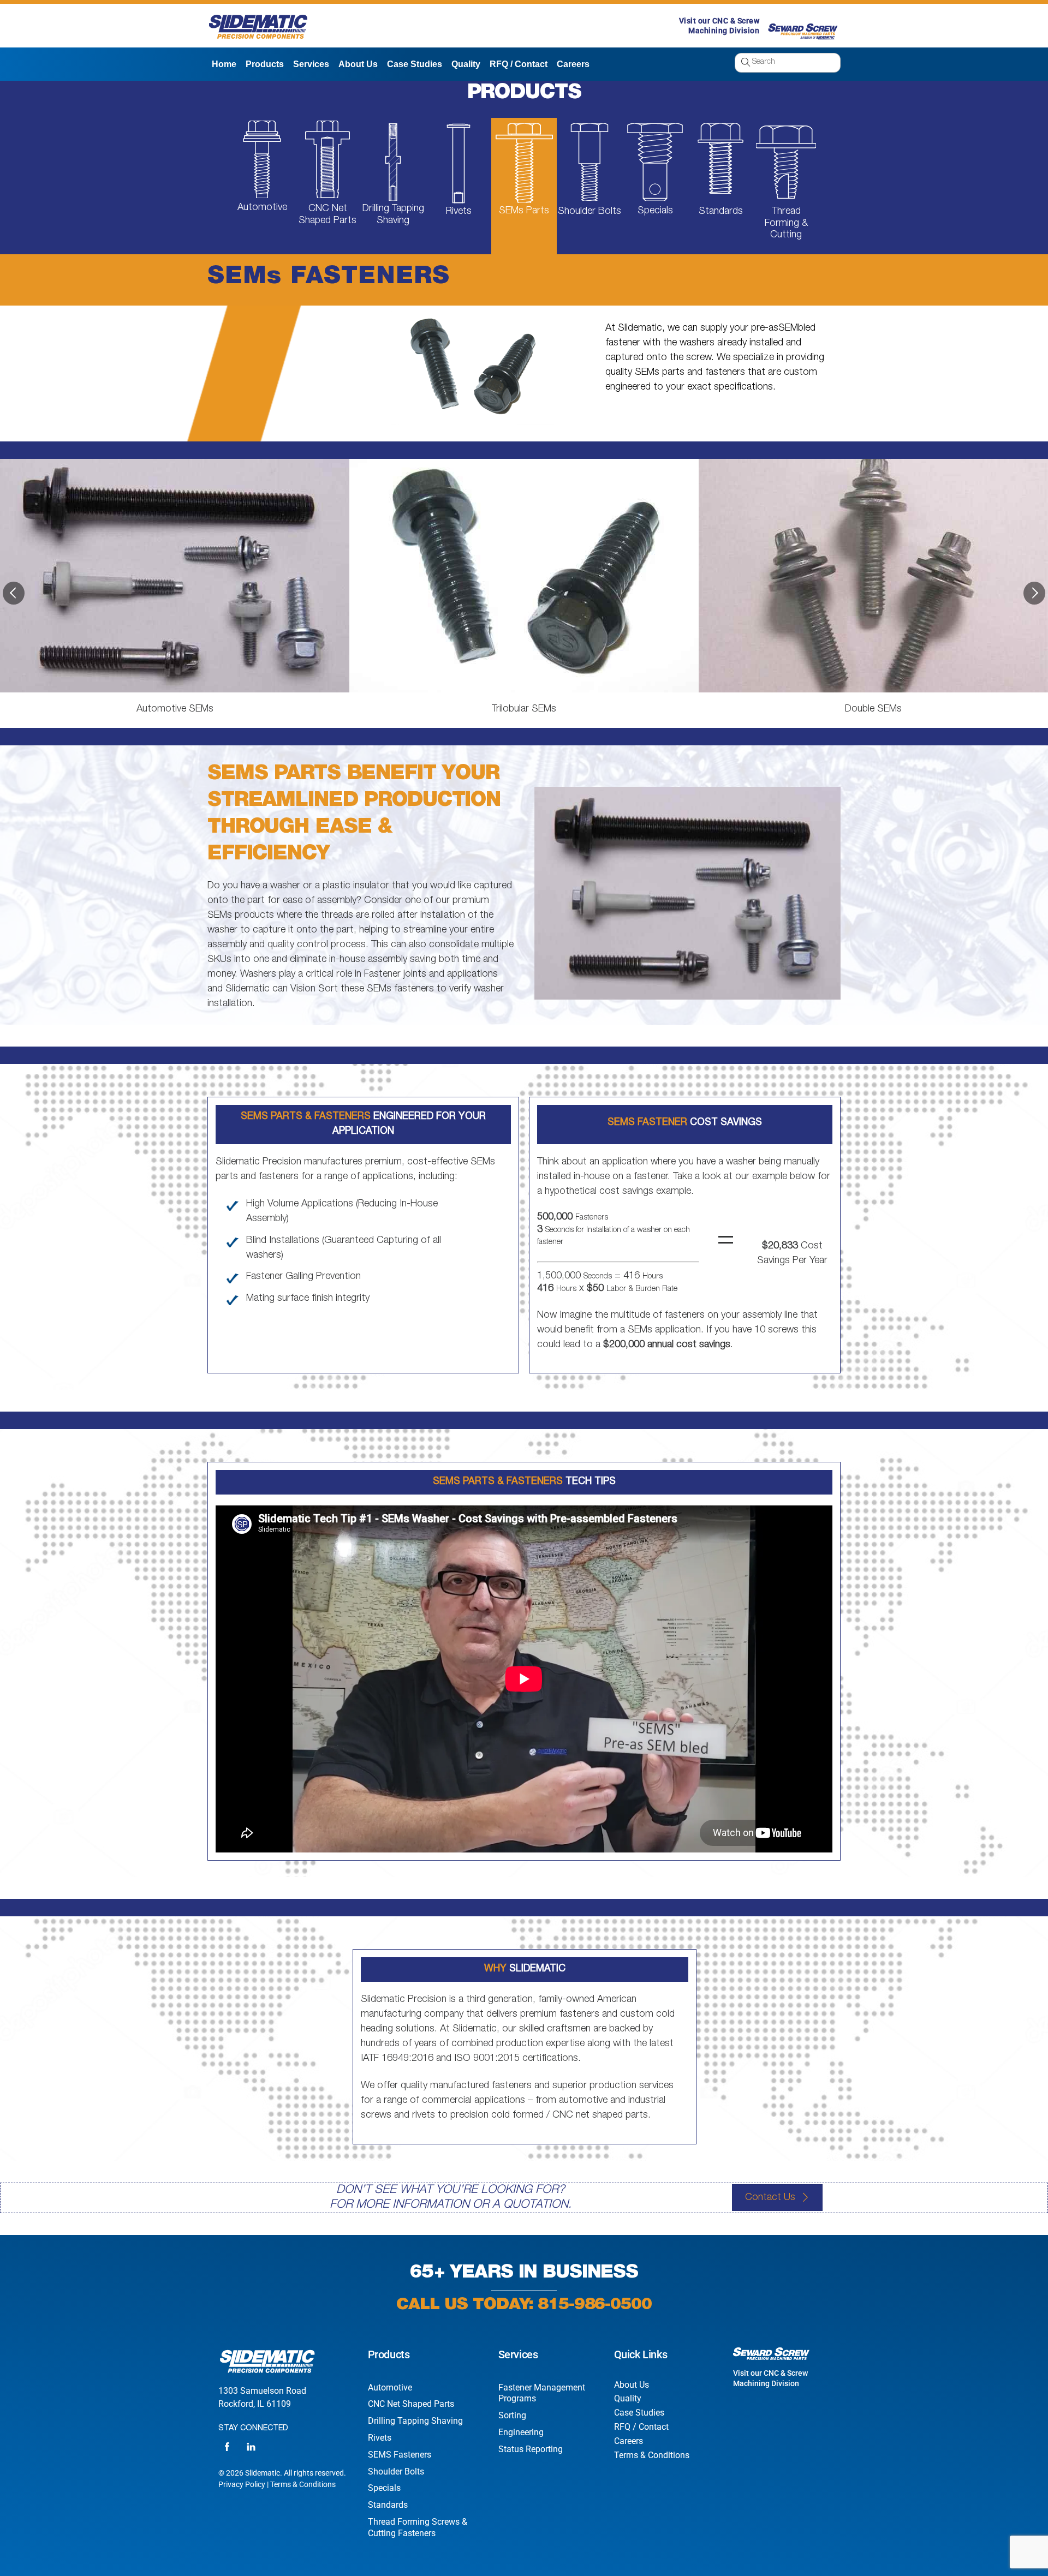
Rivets (459, 212)
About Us (358, 64)
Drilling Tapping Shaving (415, 2421)
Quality (466, 64)
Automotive (262, 208)
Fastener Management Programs (542, 2393)
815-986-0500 (594, 2306)
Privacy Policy (242, 2484)
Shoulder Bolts (589, 212)
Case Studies (415, 64)
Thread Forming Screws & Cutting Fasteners (418, 2527)
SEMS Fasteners (400, 2455)
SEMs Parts (524, 211)
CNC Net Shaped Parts (411, 2404)
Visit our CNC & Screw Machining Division (770, 2378)
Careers (573, 64)
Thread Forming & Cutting (786, 223)
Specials (655, 211)
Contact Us (770, 2198)
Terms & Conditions (303, 2484)
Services (311, 64)
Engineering (521, 2432)
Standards (721, 212)
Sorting (512, 2415)
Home (224, 64)
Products (265, 64)
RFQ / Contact (519, 64)
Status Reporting (531, 2449)
